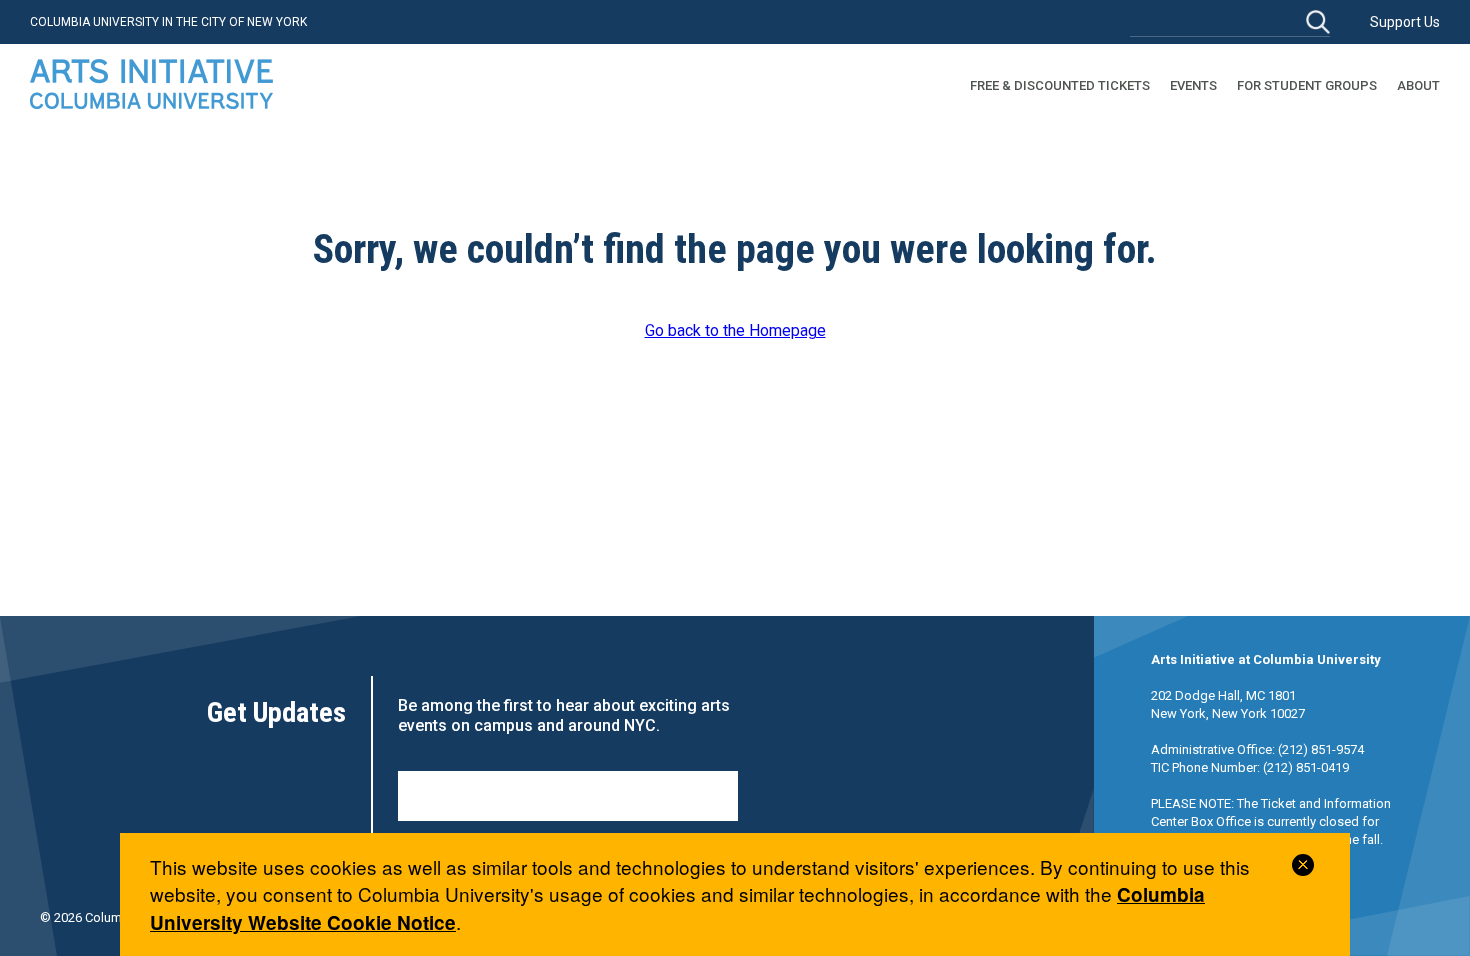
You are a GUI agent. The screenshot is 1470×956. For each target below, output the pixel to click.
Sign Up (568, 796)
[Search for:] (1230, 21)
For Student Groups (1307, 85)
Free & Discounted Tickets (1060, 85)
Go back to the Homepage (735, 330)
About (1418, 85)
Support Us (1405, 22)
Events (1193, 85)
